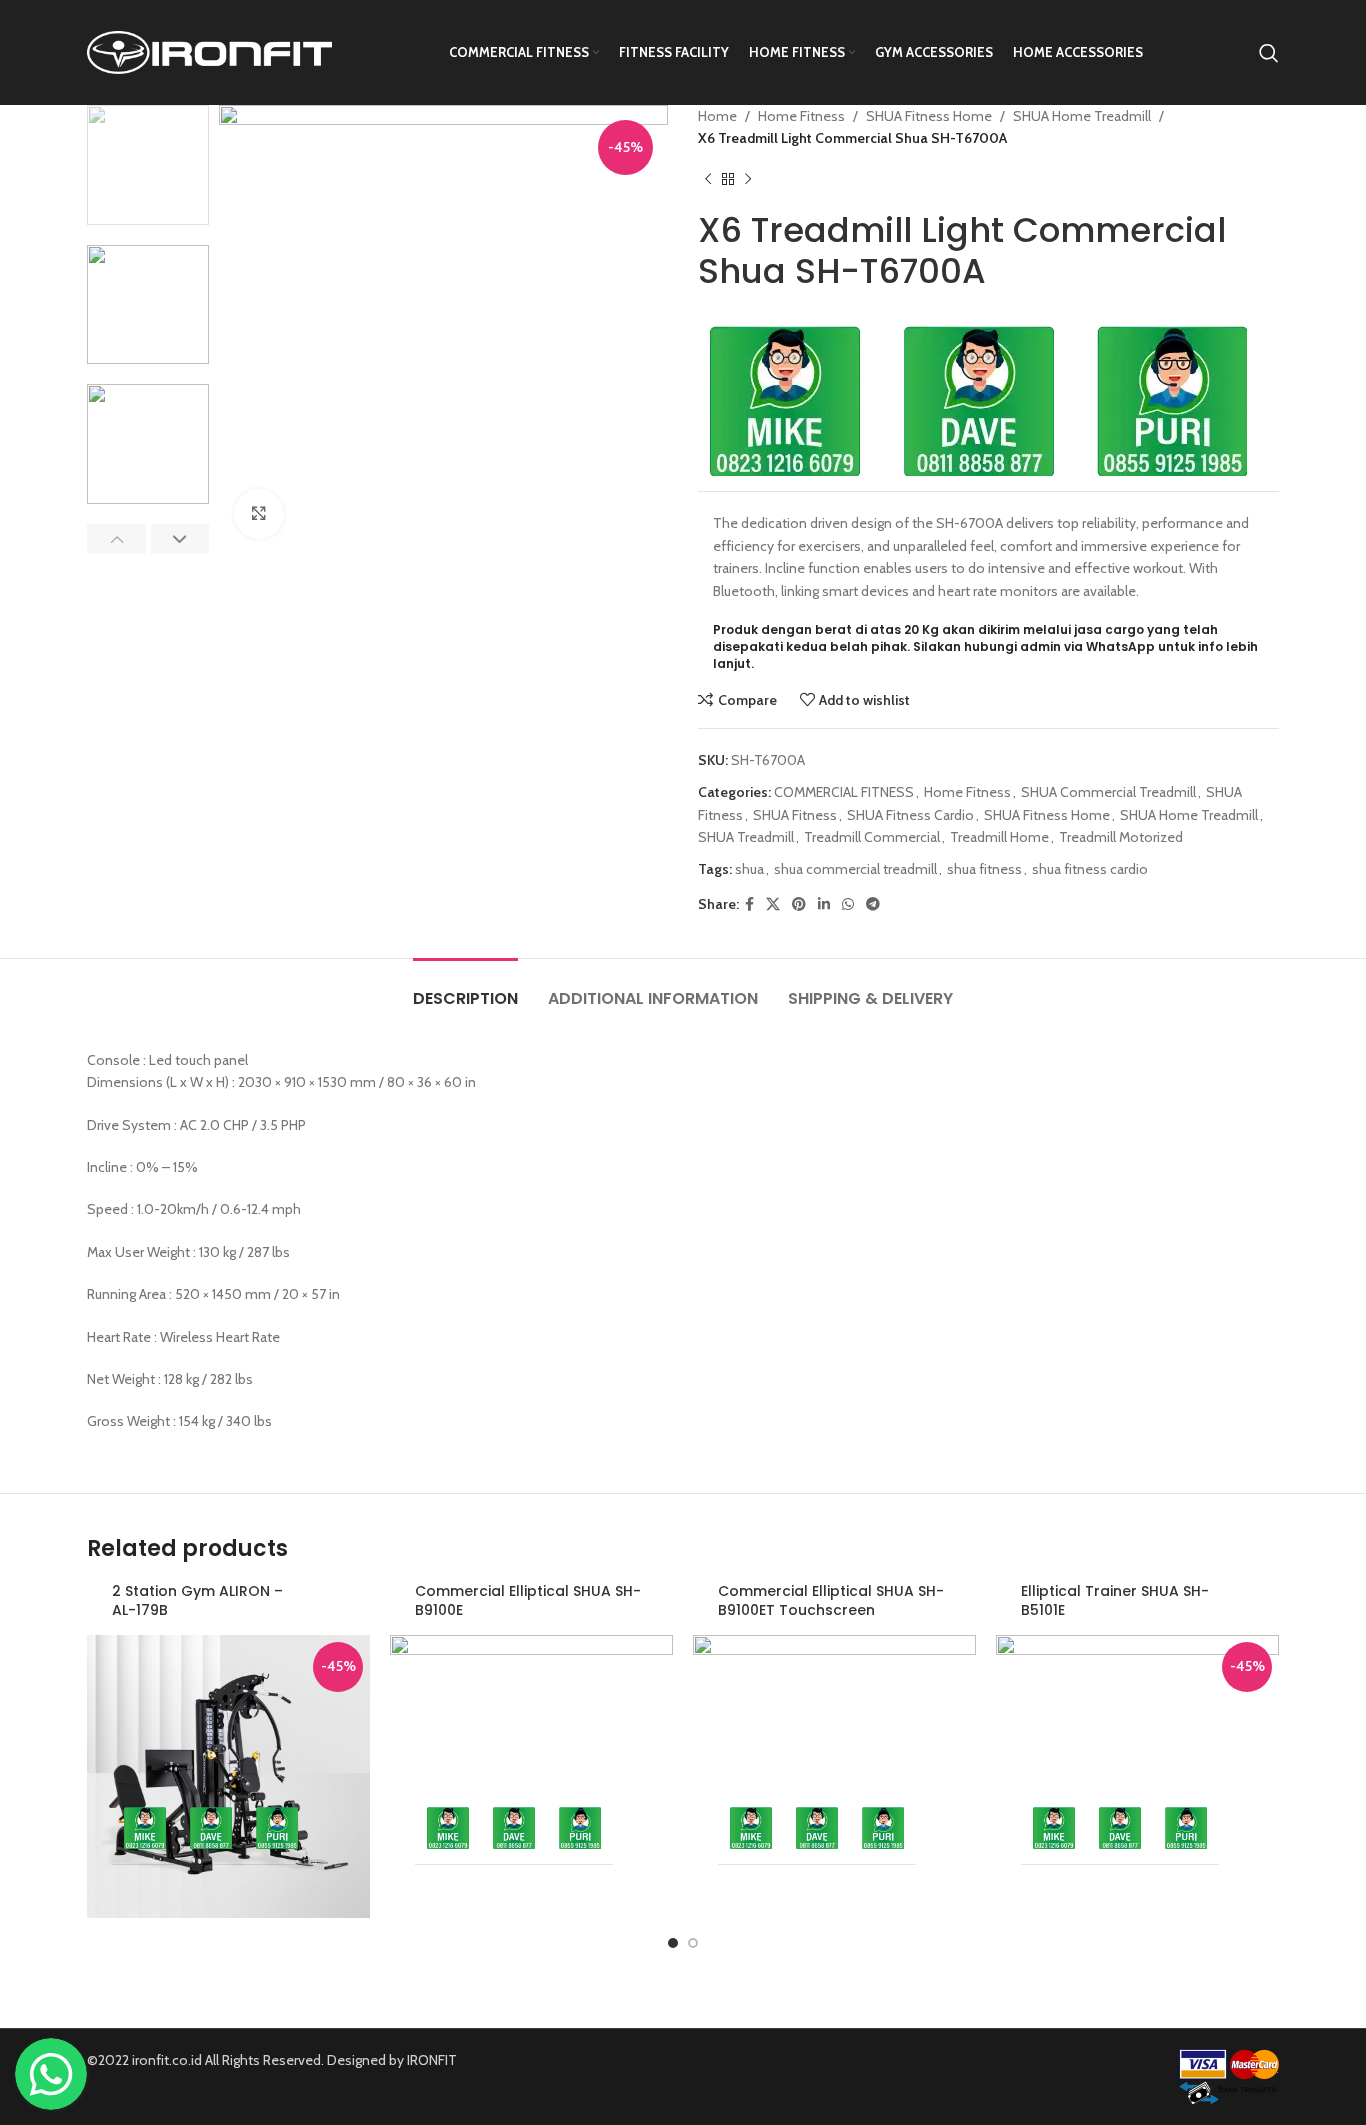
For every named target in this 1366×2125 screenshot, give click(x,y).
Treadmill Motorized (1121, 837)
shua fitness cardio (1090, 869)
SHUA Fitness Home (929, 116)
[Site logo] (209, 51)
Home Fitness (801, 116)
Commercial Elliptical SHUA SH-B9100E (528, 1601)
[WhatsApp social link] (848, 904)
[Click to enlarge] (259, 514)
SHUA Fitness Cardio (910, 815)
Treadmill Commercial (872, 837)
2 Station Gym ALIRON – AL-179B (197, 1601)
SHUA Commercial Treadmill (1108, 792)
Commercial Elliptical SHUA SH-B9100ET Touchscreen (831, 1601)
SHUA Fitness (795, 815)
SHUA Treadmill (746, 837)
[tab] (465, 988)
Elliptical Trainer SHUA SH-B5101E (1115, 1601)
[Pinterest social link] (799, 904)
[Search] (1269, 53)
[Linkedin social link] (824, 904)
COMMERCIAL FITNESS (844, 792)
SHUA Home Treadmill (1082, 116)
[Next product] (748, 180)
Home (717, 116)
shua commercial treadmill (855, 869)
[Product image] (228, 1751)
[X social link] (773, 904)
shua (749, 869)
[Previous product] (708, 180)
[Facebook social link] (749, 904)
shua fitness (984, 869)
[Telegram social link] (873, 904)
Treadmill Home (999, 837)
